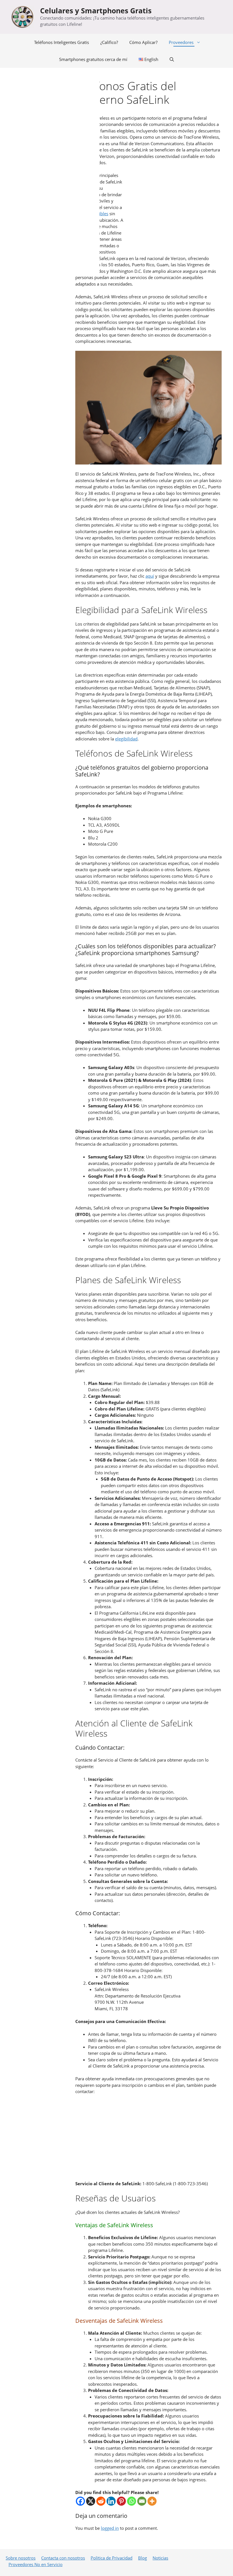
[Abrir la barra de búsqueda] (172, 59)
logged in (110, 2528)
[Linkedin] (111, 2501)
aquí (150, 576)
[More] (152, 2501)
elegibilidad (126, 739)
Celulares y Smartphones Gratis (96, 10)
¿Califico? (109, 42)
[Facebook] (80, 2501)
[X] (91, 2501)
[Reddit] (101, 2501)
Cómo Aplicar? (143, 42)
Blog (142, 2558)
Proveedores (181, 42)
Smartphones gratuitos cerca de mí (93, 59)
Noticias (160, 2558)
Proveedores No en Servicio (36, 2564)
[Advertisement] (173, 212)
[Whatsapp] (132, 2501)
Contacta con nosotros (63, 2558)
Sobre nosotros (21, 2558)
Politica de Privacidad (112, 2558)
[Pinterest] (121, 2501)
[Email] (142, 2501)
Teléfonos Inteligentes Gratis (62, 42)
